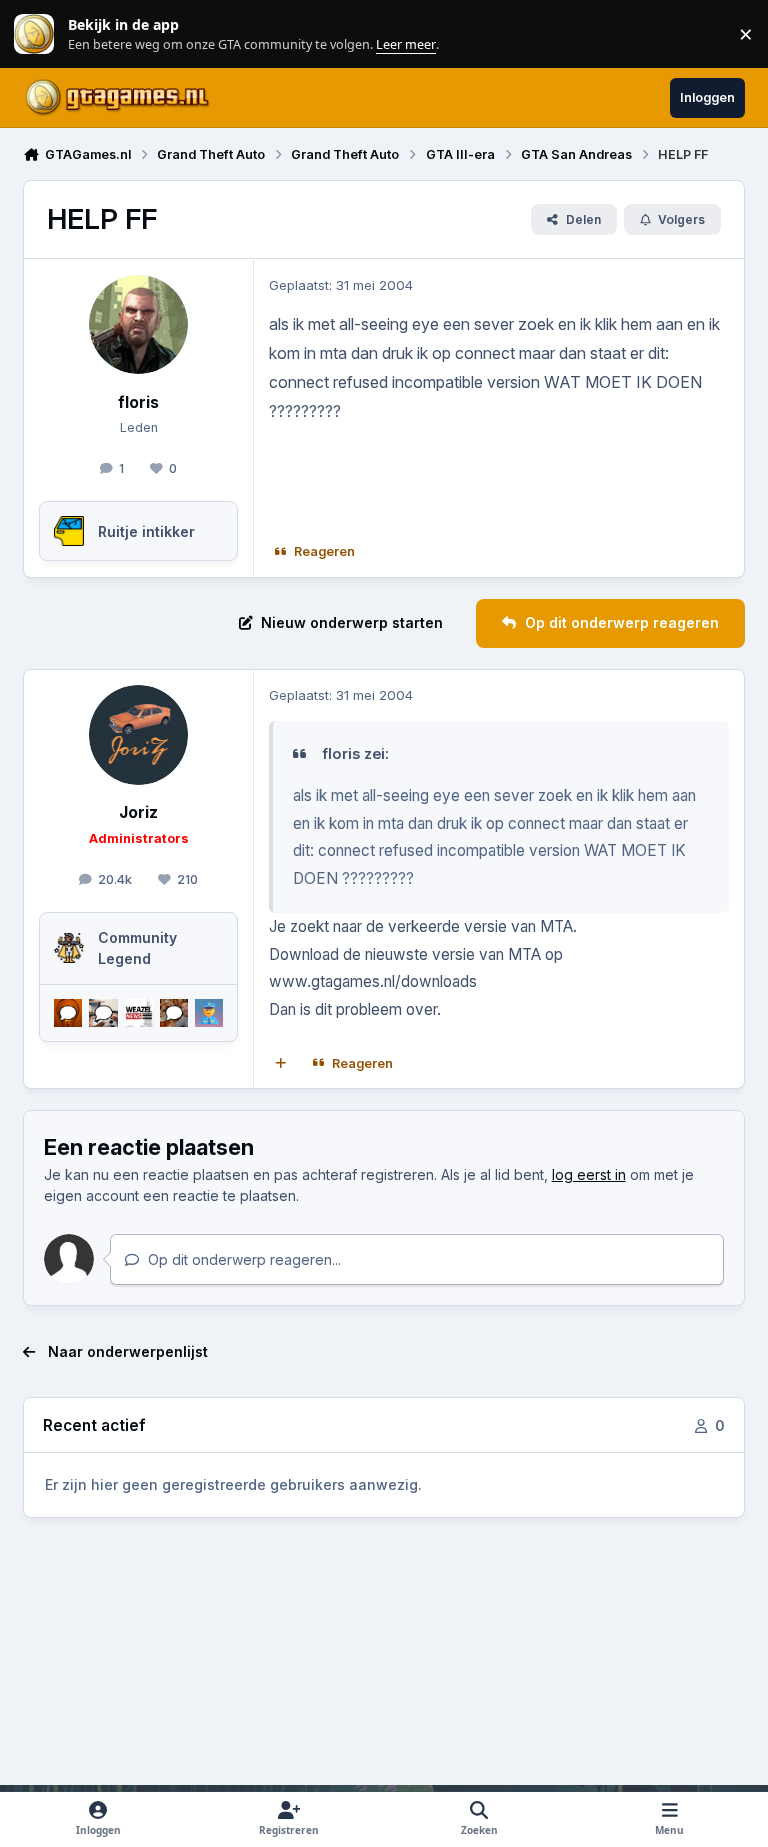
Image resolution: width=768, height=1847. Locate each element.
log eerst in (589, 1174)
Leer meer (34, 34)
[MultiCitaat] (281, 1064)
